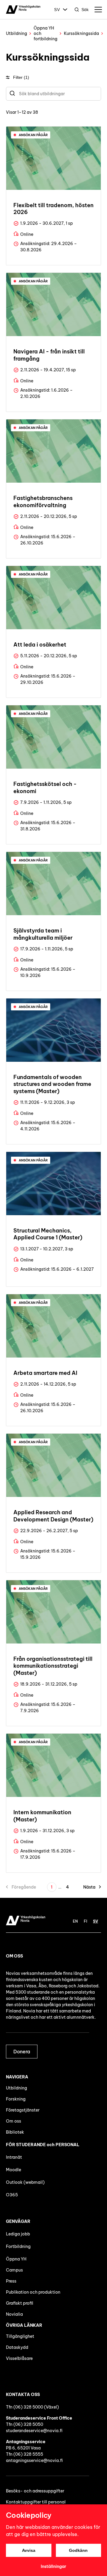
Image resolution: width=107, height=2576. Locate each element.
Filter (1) (21, 77)
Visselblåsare (19, 2358)
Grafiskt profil (20, 2303)
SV (57, 10)
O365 (12, 2195)
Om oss (14, 2121)
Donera (22, 2052)
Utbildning (16, 33)
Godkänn (78, 2550)
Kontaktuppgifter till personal (36, 2502)
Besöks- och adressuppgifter (35, 2491)
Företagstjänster (23, 2110)
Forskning (16, 2099)
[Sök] (12, 94)
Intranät (14, 2157)
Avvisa (29, 2550)
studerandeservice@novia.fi (34, 2431)
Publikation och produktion (33, 2292)
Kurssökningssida (81, 33)
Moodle (14, 2170)
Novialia (14, 2314)
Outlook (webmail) (25, 2182)
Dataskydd (17, 2347)
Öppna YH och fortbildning (45, 33)
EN (75, 1921)
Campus (14, 2270)
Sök (85, 10)
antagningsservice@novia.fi (34, 2460)
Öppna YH (16, 2259)
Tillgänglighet (20, 2336)
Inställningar (53, 2566)
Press (11, 2281)
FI (85, 1921)
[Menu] (98, 10)
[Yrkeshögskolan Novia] (23, 10)
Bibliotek (15, 2132)
